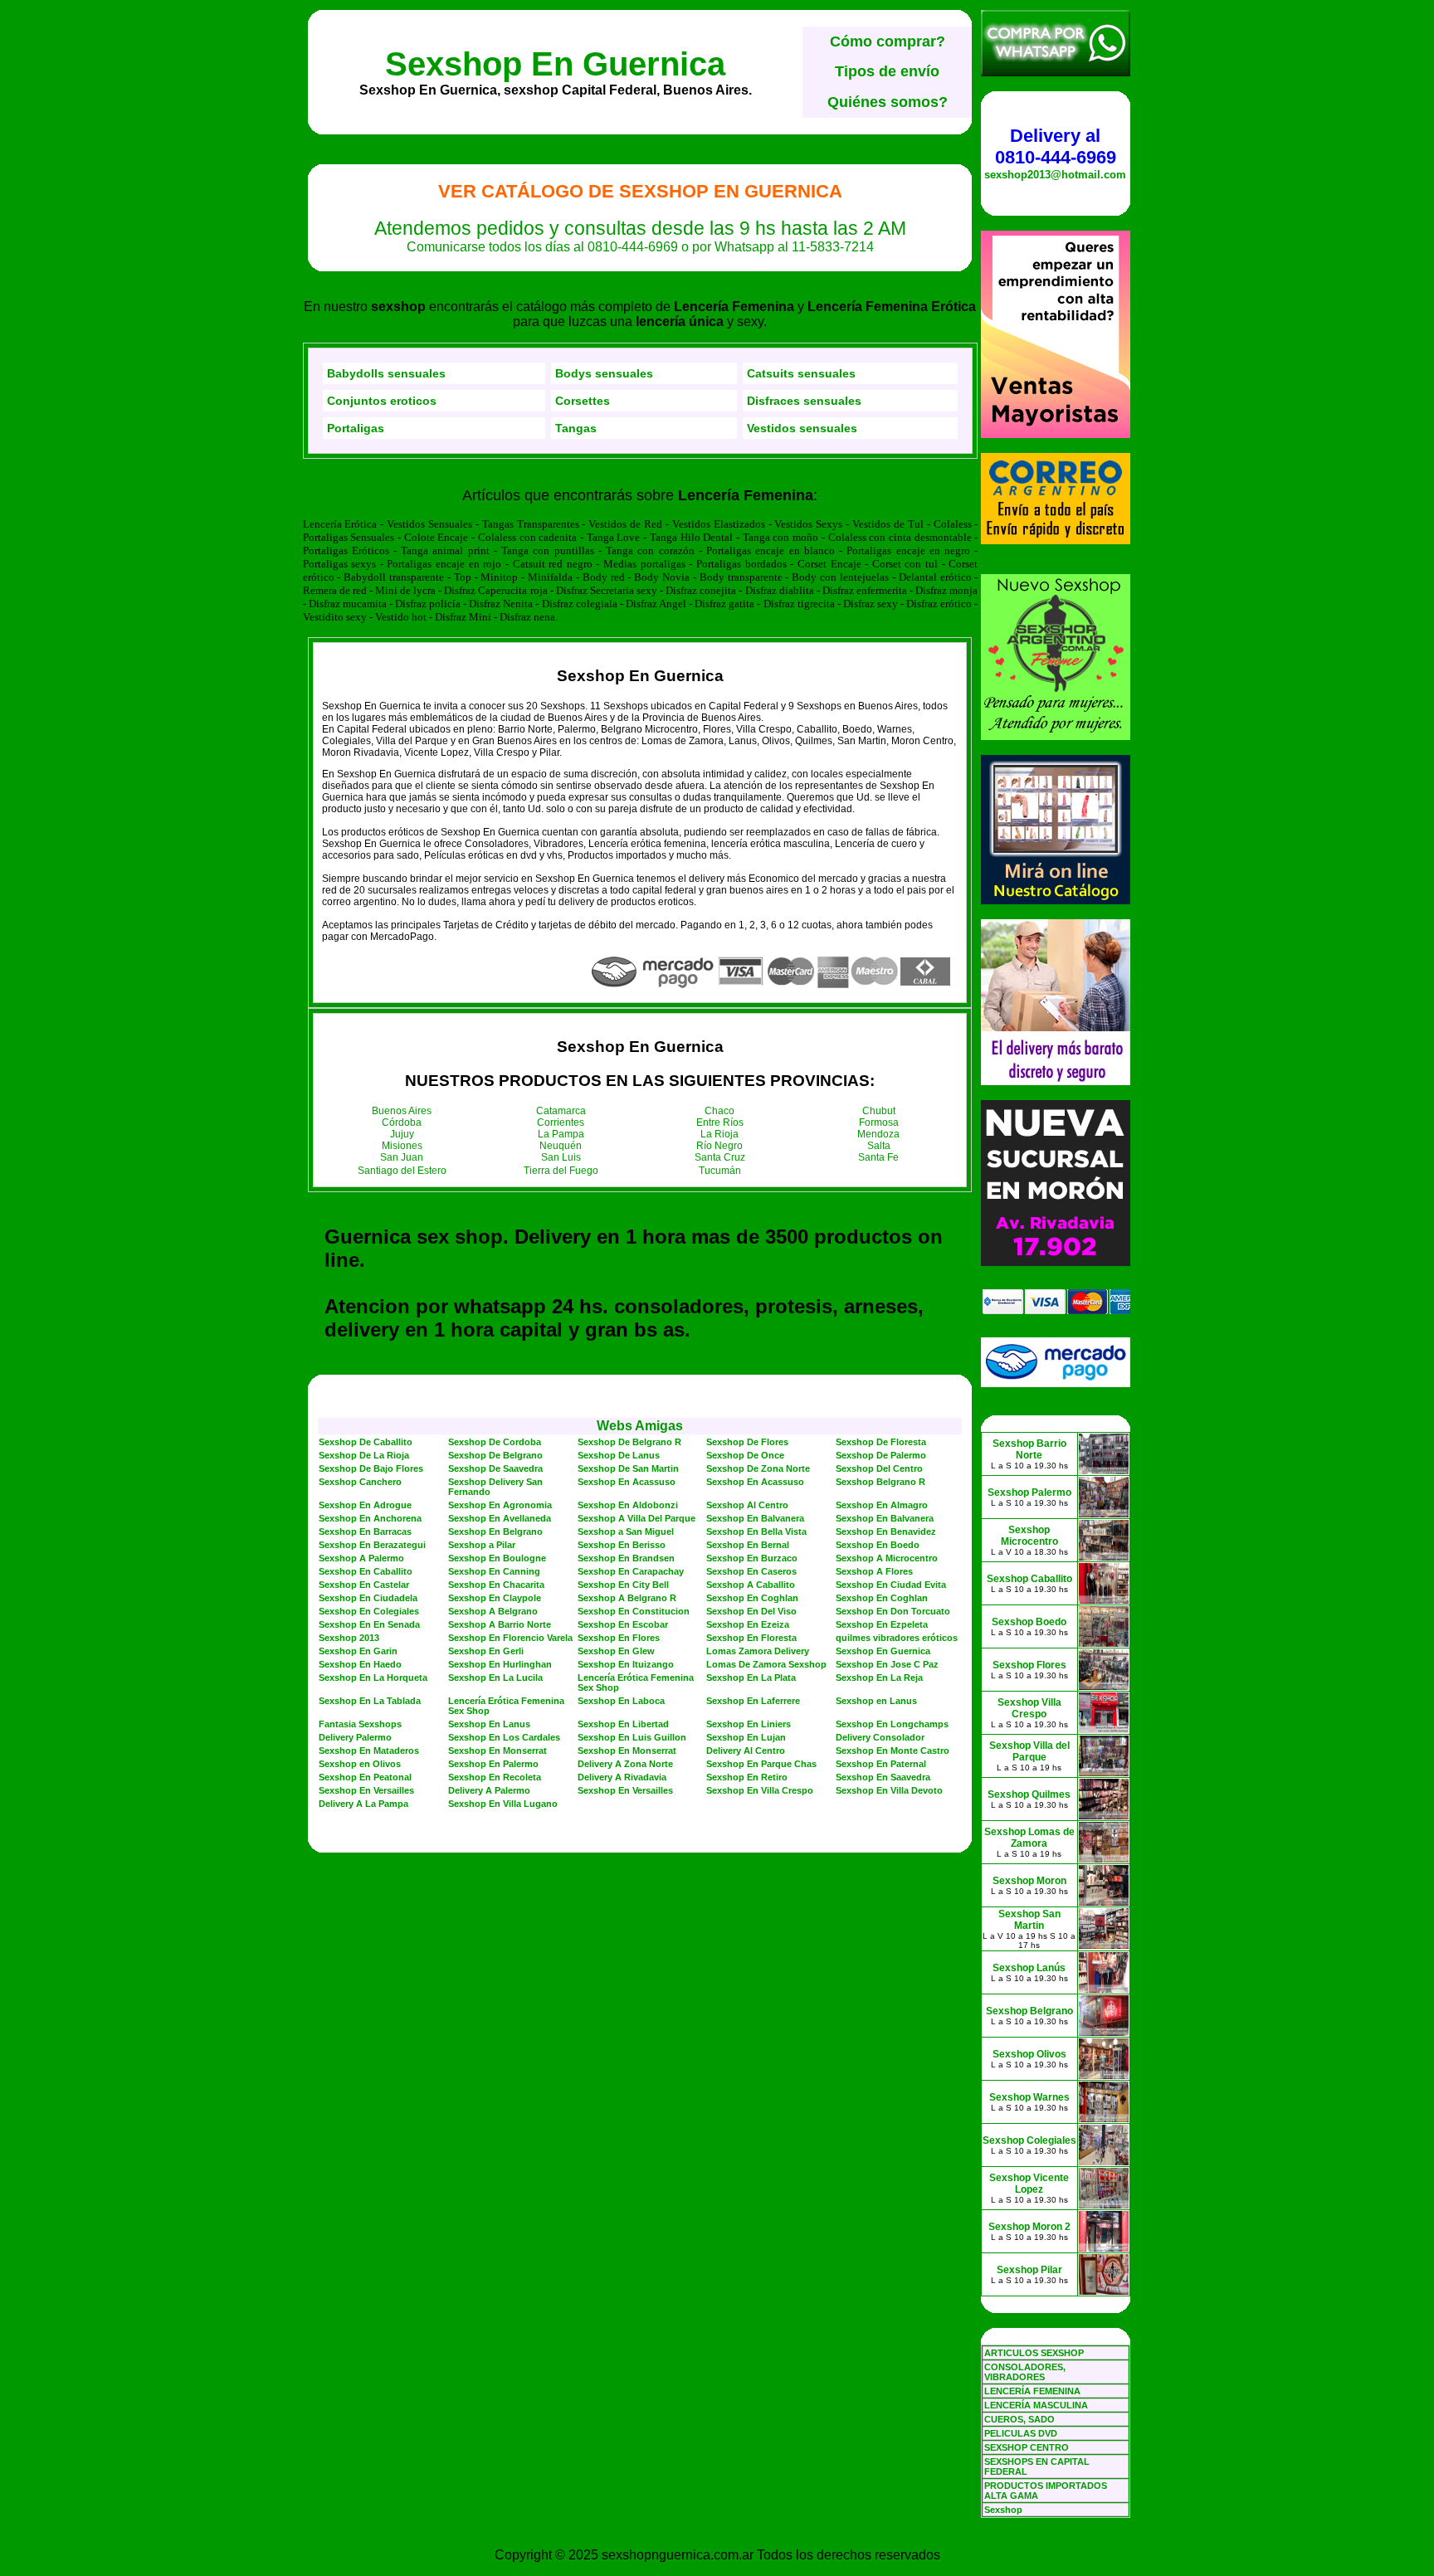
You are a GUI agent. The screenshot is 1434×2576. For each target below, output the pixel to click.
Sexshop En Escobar (623, 1624)
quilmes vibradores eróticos (897, 1638)
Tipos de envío (887, 71)
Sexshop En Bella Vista (756, 1531)
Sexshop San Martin (1029, 1920)
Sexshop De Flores (747, 1442)
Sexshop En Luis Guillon (632, 1737)
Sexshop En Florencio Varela (510, 1638)
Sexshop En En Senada (369, 1624)
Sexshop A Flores (874, 1571)
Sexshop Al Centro (747, 1505)
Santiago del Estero (402, 1171)
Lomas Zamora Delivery (758, 1651)
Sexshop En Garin (358, 1651)
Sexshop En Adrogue (365, 1505)
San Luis (561, 1157)
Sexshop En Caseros (751, 1571)
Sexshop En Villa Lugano (503, 1804)
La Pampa (561, 1134)
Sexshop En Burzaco (752, 1558)
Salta (879, 1146)
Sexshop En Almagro (882, 1505)
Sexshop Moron (1029, 1881)
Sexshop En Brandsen (626, 1558)
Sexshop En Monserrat (498, 1751)
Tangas (576, 428)
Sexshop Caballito (1029, 1579)
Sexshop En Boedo (878, 1545)
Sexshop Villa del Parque (1029, 1751)
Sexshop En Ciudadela (368, 1598)
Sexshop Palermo (1029, 1493)
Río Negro (719, 1146)
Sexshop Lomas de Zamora (1029, 1838)
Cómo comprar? (888, 41)
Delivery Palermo (355, 1737)
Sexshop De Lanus (619, 1455)
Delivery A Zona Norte (625, 1764)
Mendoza (878, 1134)
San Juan (402, 1157)
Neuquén (561, 1146)
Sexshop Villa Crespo (1029, 1708)
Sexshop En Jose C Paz (887, 1664)
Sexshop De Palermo (881, 1455)
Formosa (879, 1122)
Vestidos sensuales (802, 428)
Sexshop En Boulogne (497, 1558)
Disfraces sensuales (804, 401)
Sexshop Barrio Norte (1029, 1449)
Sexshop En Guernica (555, 64)
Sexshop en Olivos (360, 1764)
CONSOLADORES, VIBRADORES (1025, 2372)
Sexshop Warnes (1029, 2097)
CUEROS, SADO (1019, 2419)
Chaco (719, 1111)
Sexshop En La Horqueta (373, 1678)
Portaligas (356, 428)
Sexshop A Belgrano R (627, 1598)
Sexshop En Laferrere (753, 1701)
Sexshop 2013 (349, 1638)
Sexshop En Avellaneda (500, 1518)
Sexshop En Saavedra (883, 1777)
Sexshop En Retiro (747, 1777)
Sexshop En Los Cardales (504, 1737)
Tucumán (720, 1171)
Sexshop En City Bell (623, 1585)
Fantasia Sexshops (360, 1724)
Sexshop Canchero (360, 1482)
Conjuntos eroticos (382, 401)
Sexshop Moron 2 (1029, 2227)
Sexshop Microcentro (1029, 1536)
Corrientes (561, 1122)
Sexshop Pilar (1029, 2270)
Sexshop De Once (745, 1455)
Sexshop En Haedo (360, 1664)
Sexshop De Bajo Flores (371, 1468)
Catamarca (561, 1111)
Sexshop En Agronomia (500, 1505)
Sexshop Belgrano (1029, 2011)
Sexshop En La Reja (879, 1678)
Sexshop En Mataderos (369, 1751)
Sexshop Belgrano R (880, 1482)
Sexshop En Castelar (364, 1585)
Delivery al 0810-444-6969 (1056, 146)
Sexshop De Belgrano (495, 1455)
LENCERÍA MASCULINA (1036, 2405)
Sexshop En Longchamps (892, 1724)
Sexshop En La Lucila (495, 1678)
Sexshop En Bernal (748, 1545)
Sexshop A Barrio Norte (500, 1624)
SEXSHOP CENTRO (1027, 2447)
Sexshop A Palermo (361, 1558)
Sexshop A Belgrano (493, 1611)
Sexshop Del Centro (879, 1468)
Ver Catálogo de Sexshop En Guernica (640, 191)
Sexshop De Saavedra (495, 1468)
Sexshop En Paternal (881, 1764)
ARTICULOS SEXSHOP (1034, 2353)
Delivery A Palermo (489, 1790)
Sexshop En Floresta (751, 1638)
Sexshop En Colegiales (369, 1611)
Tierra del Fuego (561, 1171)
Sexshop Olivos (1029, 2054)
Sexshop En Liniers (749, 1724)
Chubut (879, 1111)
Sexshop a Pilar (482, 1545)
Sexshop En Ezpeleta (882, 1624)
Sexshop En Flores (619, 1638)
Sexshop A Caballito (751, 1585)
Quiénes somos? (888, 102)
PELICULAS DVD (1021, 2433)
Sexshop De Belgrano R (629, 1442)
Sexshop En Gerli (486, 1651)
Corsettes (583, 401)
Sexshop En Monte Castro (893, 1751)
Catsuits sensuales (801, 373)
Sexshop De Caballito (366, 1442)
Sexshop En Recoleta (495, 1777)
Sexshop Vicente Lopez (1029, 2184)
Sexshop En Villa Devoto (889, 1790)
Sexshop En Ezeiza (748, 1624)
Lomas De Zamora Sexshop (766, 1664)
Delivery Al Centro (746, 1751)
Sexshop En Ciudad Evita (891, 1585)
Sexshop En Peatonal (365, 1777)
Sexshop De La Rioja (364, 1455)
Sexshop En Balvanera (755, 1518)
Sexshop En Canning (494, 1571)
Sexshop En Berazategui (372, 1545)
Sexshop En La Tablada (370, 1701)
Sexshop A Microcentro (887, 1558)
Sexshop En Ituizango (626, 1664)
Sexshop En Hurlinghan (500, 1664)
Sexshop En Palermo (493, 1764)
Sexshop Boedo (1029, 1622)
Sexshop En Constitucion (634, 1611)
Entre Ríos (720, 1122)
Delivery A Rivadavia (622, 1777)
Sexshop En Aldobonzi (628, 1505)
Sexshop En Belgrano (495, 1531)
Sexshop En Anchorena (370, 1518)
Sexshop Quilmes (1029, 1794)
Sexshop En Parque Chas (761, 1764)
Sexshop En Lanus (489, 1724)
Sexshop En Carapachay (631, 1571)
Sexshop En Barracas (365, 1531)
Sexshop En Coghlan (752, 1598)
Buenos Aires (402, 1111)
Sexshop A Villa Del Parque (637, 1518)
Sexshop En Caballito (366, 1571)
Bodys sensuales (604, 373)
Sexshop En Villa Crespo (760, 1790)
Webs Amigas (640, 1426)
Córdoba (402, 1122)
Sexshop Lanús (1029, 1968)
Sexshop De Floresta (881, 1442)
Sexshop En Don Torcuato (893, 1611)
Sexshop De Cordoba (495, 1442)
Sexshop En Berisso (622, 1545)
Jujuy (402, 1134)
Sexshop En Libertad (623, 1724)
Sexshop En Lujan (746, 1737)
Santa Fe (878, 1157)
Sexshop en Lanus (876, 1701)
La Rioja (719, 1134)
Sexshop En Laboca (621, 1701)
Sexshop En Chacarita (496, 1585)
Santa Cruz (720, 1157)
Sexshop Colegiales (1029, 2140)
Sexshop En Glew (616, 1651)
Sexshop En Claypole (495, 1598)
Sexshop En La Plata (751, 1678)
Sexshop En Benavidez (886, 1531)
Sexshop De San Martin (628, 1468)
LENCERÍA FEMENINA (1032, 2391)
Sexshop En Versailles (366, 1790)
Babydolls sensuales (386, 373)
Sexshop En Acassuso (627, 1482)
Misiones (402, 1146)
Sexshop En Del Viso (751, 1611)
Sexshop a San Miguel (626, 1531)
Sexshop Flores (1029, 1665)
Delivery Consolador (880, 1737)
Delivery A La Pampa (363, 1804)
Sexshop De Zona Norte (758, 1468)
